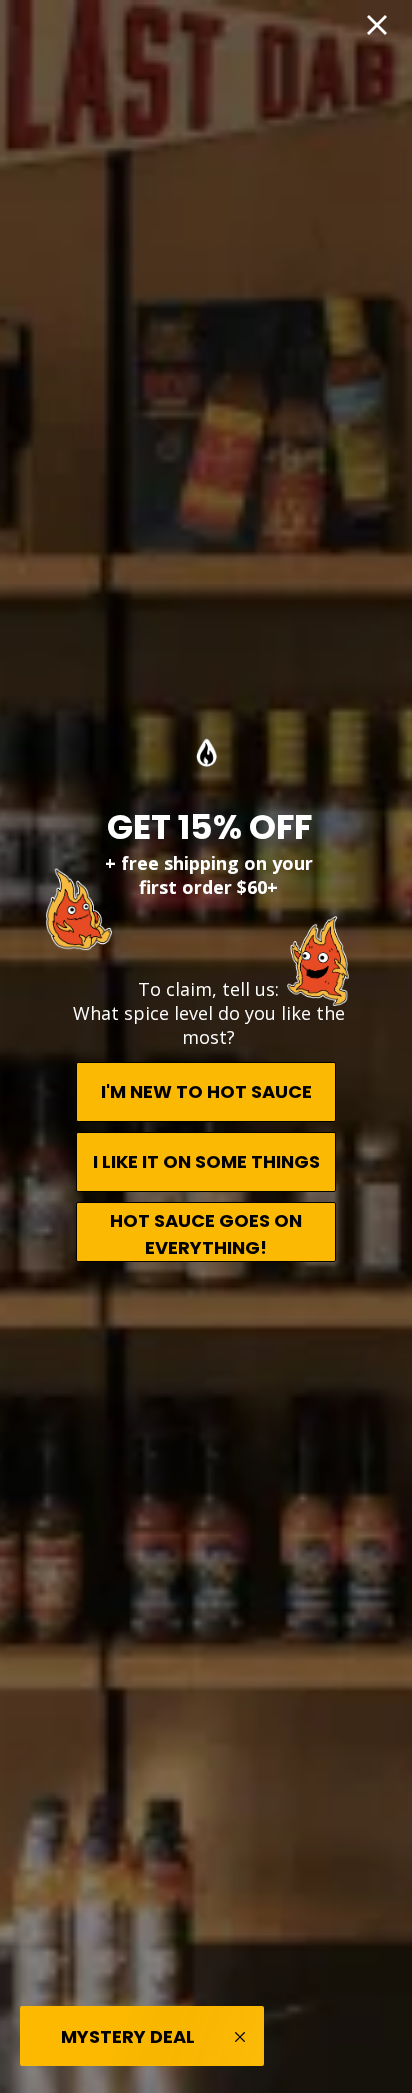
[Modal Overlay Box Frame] (206, 1046)
